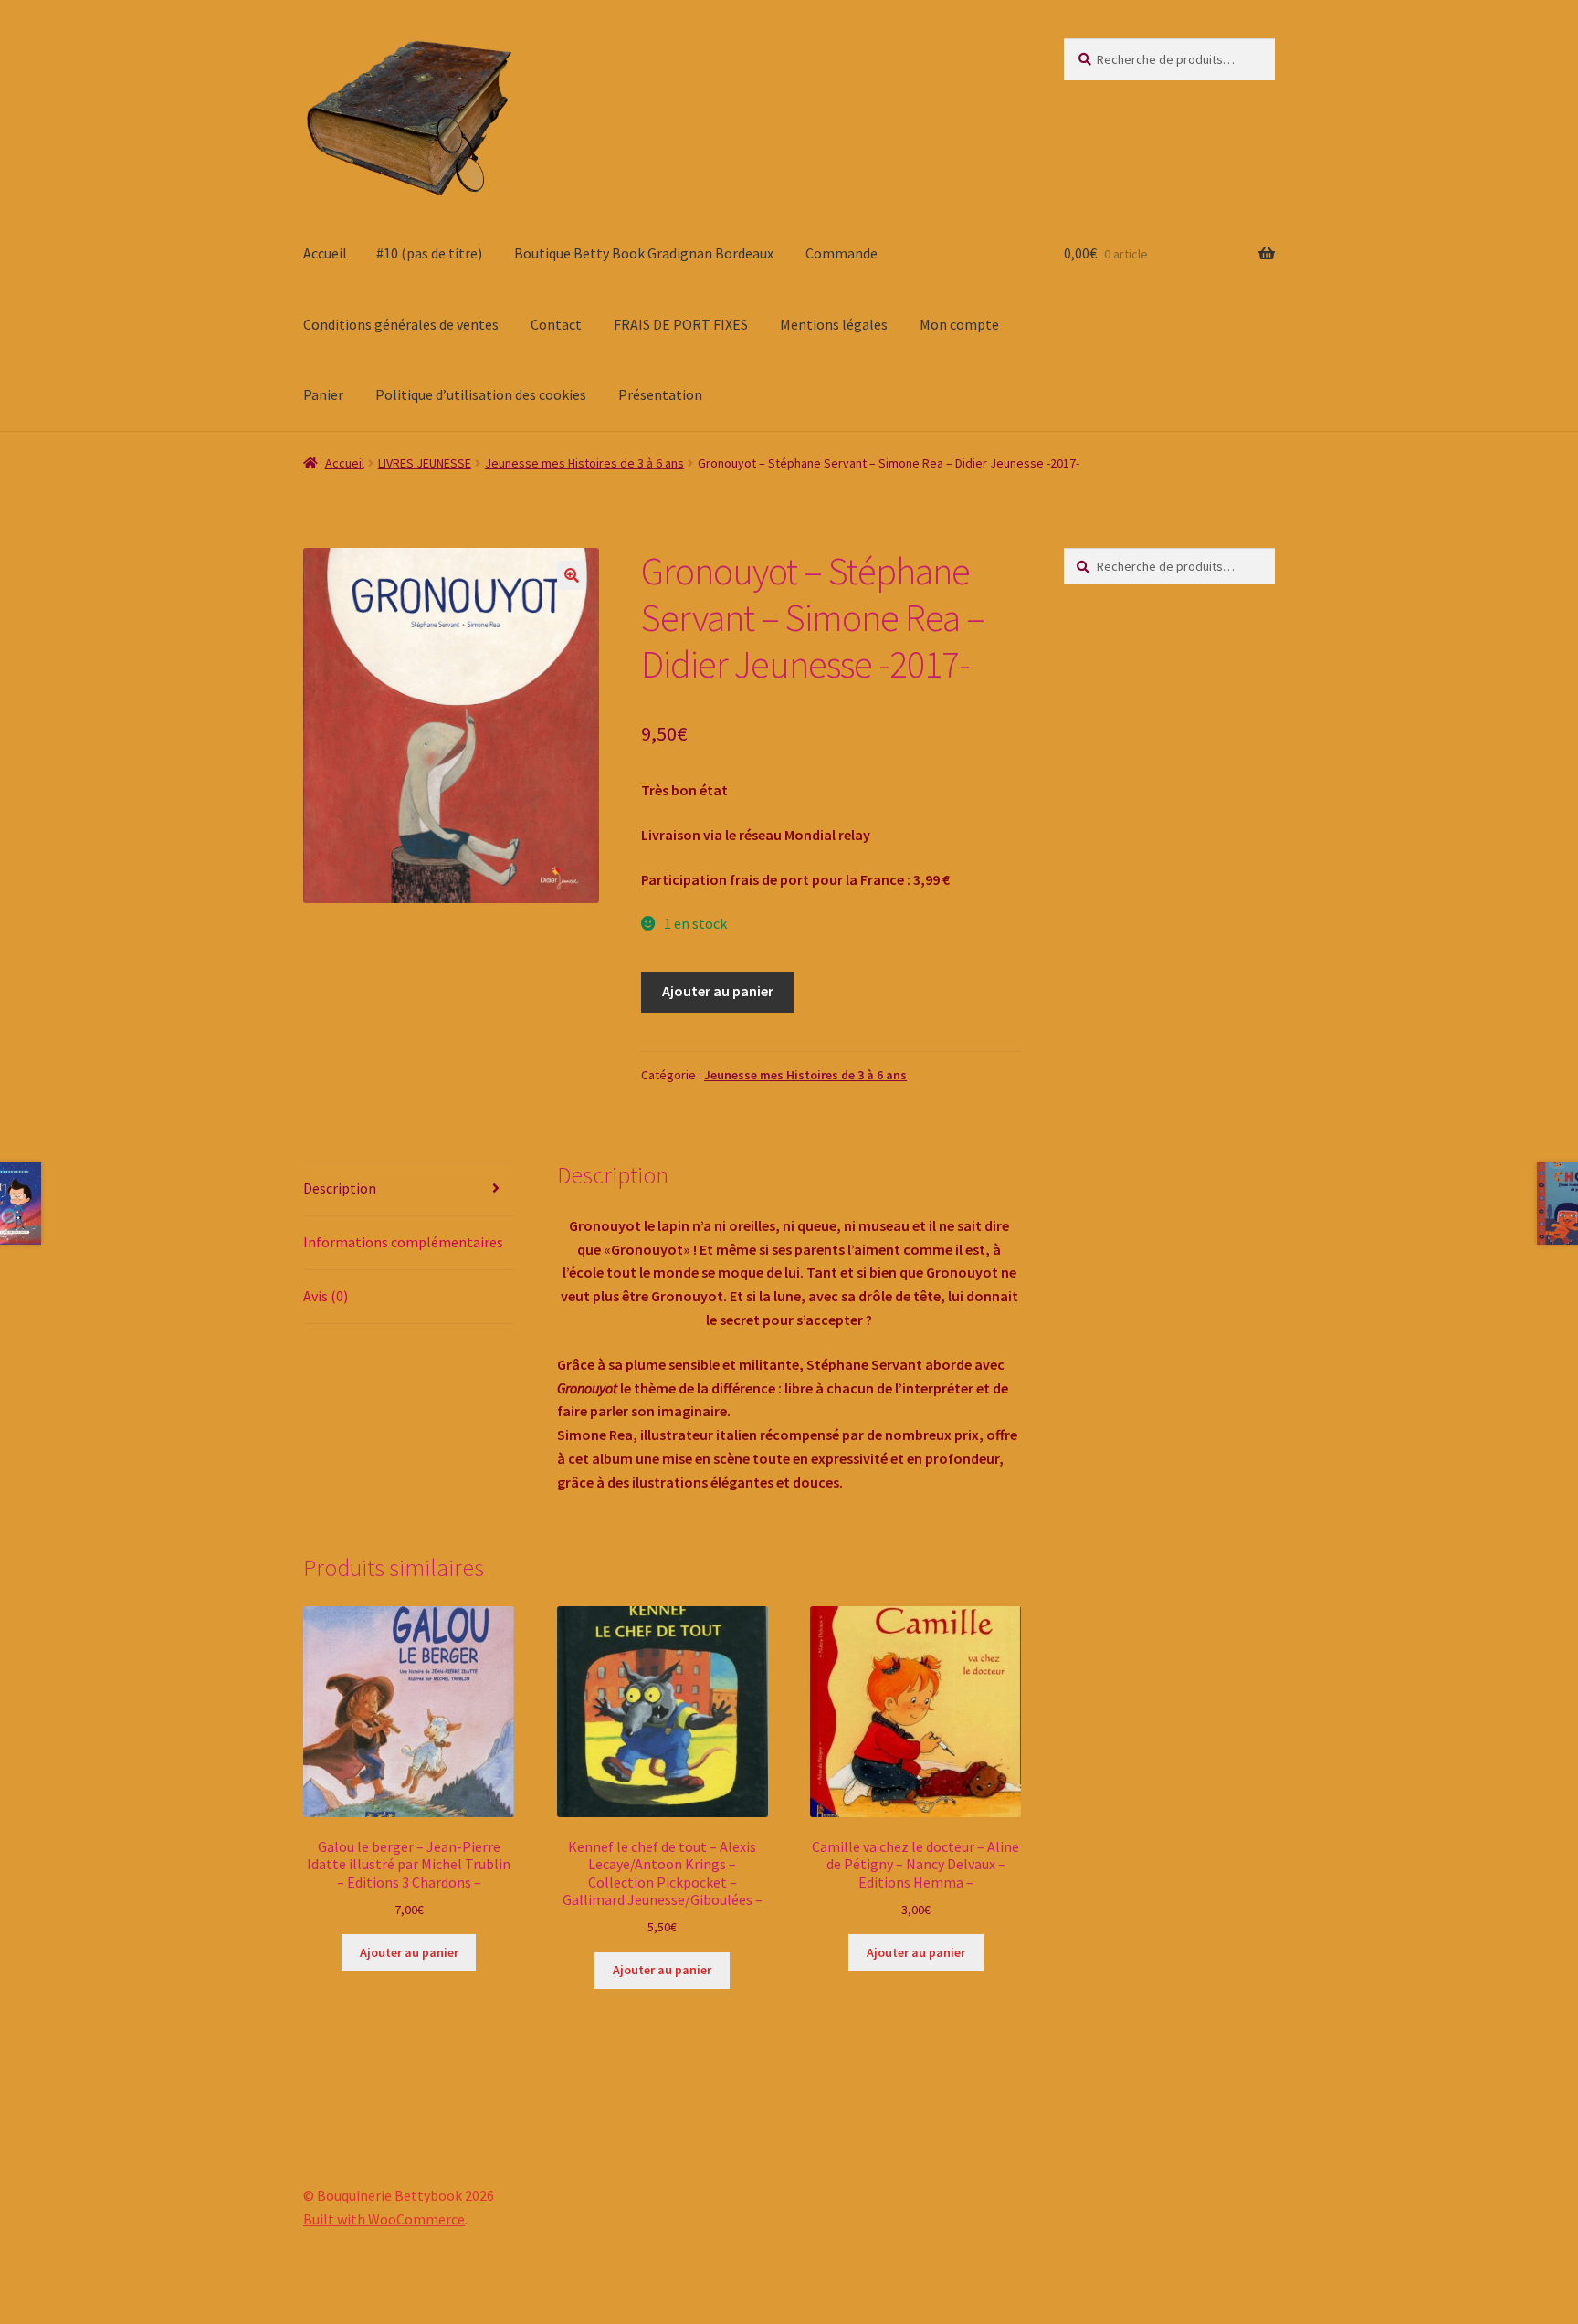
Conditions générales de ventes (401, 324)
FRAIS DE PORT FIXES (681, 324)
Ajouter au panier (718, 991)
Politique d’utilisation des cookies (481, 394)
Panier (323, 394)
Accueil (325, 253)
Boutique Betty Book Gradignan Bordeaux (644, 253)
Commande (842, 253)
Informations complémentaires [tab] (403, 1242)
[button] (572, 575)
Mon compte (959, 324)
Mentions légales (834, 324)
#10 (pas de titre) (429, 253)
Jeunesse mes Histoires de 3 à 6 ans (584, 463)
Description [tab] (340, 1188)
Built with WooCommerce (384, 2219)
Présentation (660, 394)
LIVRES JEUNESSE (425, 463)
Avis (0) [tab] (326, 1296)
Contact (556, 324)
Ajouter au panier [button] (409, 1952)
